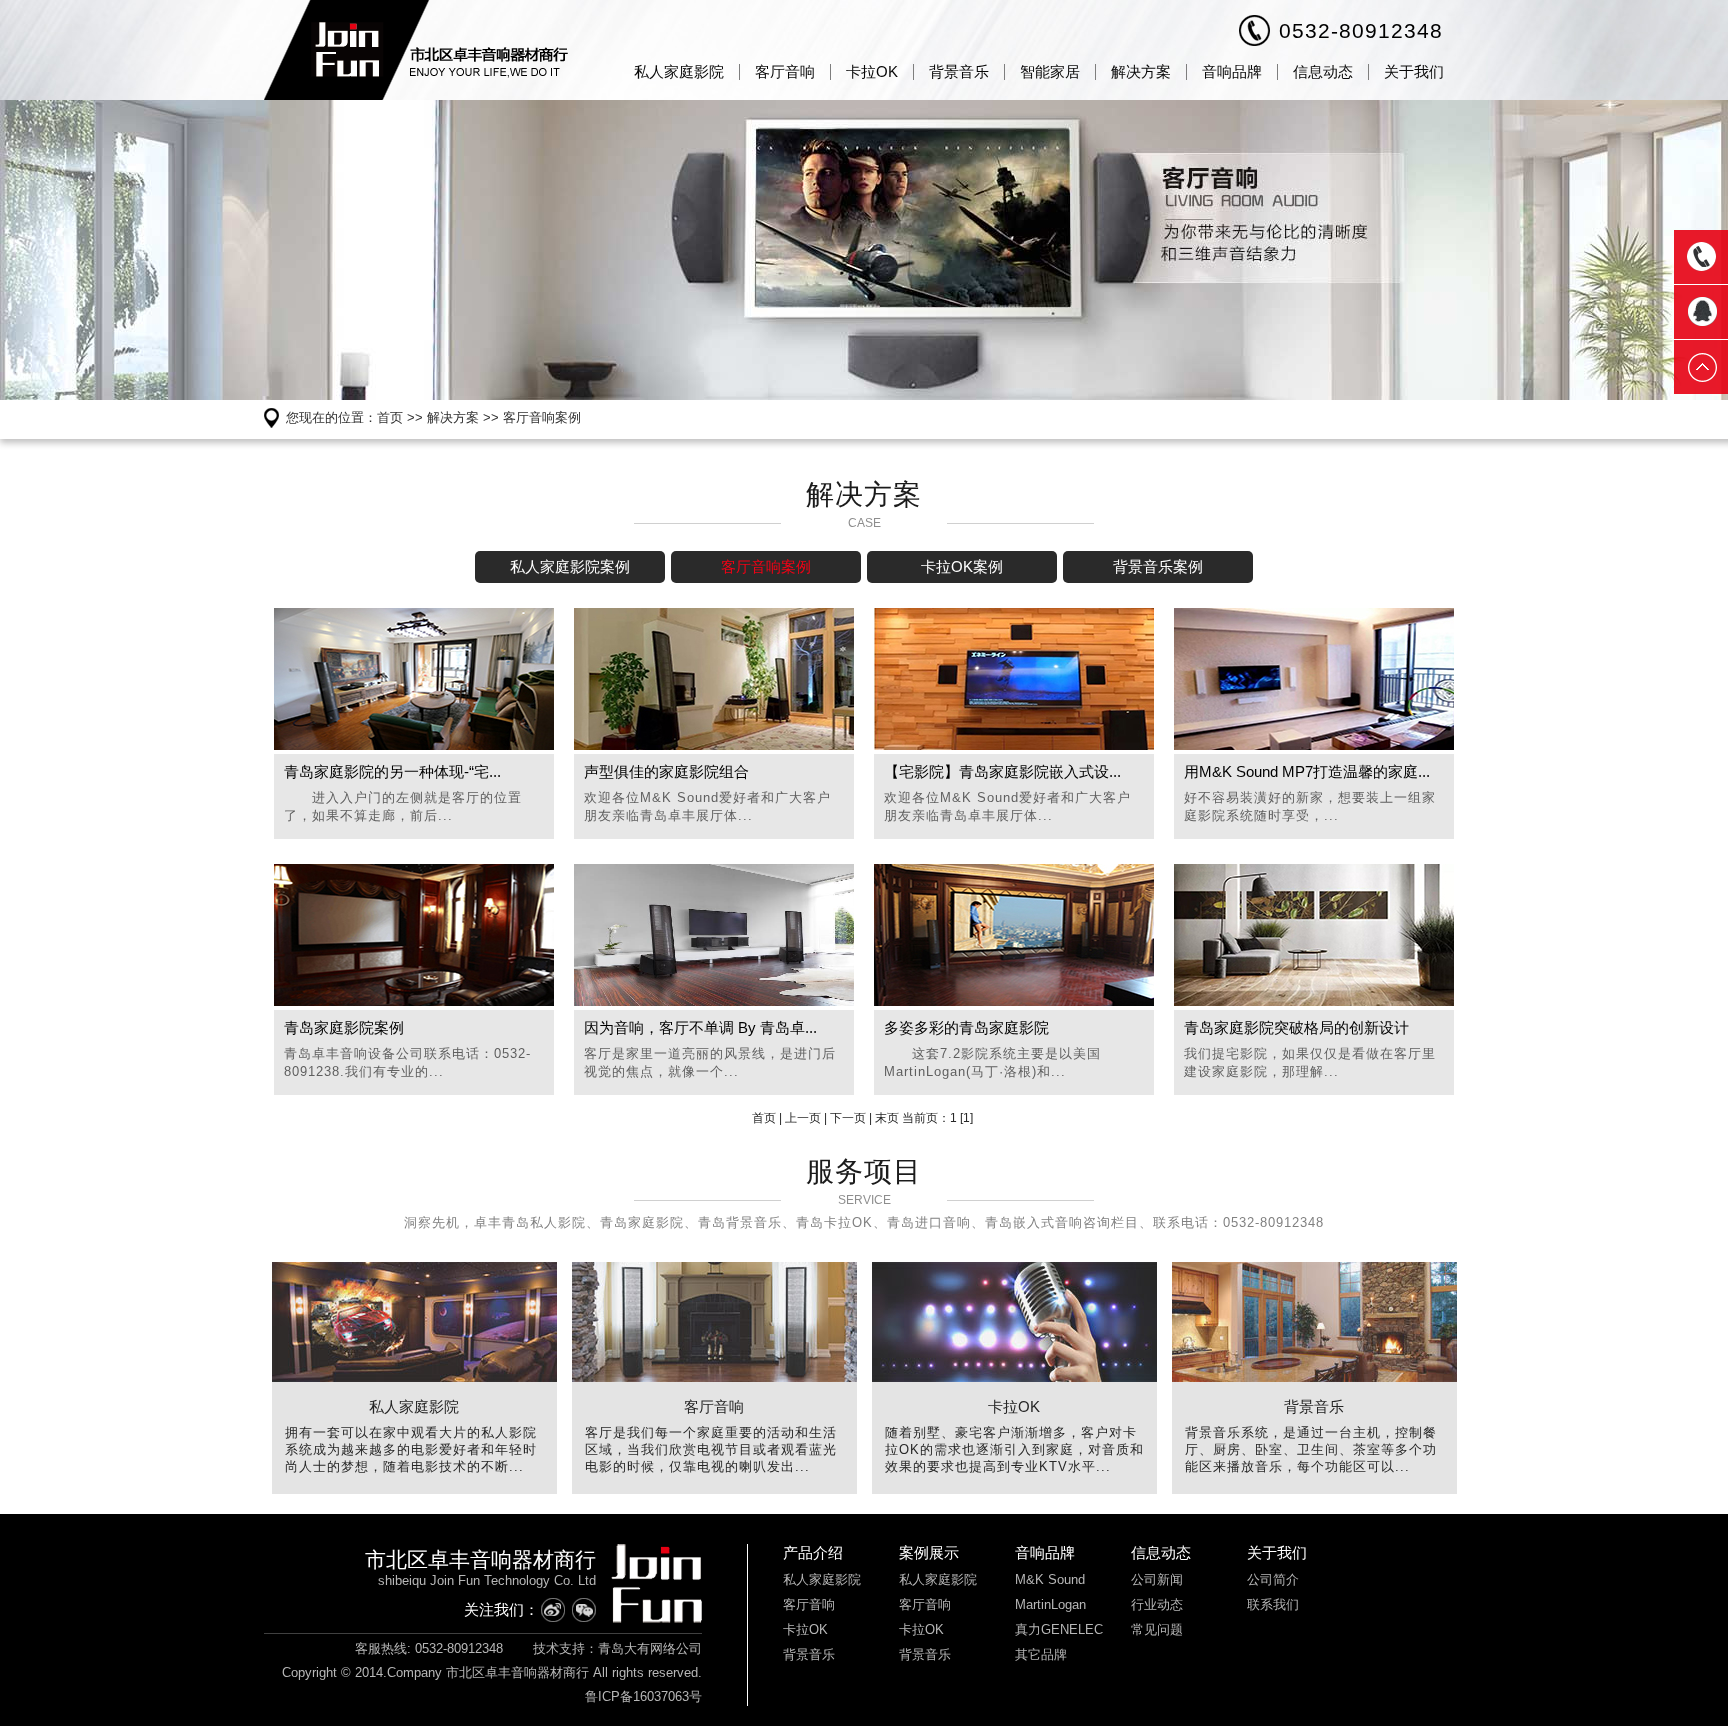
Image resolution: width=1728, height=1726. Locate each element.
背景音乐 (959, 71)
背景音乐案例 (1158, 566)
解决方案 (1141, 71)
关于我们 (1414, 71)
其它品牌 (1041, 1654)
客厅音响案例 (542, 417)
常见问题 (1157, 1629)
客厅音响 (785, 71)
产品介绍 (813, 1552)
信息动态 (1323, 71)
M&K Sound (1050, 1579)
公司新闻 (1157, 1579)
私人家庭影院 (679, 71)
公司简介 (1273, 1579)
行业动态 (1157, 1604)
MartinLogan (1050, 1604)
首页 (390, 417)
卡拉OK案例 (962, 566)
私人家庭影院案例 (570, 566)
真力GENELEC (1059, 1629)
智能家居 (1050, 71)
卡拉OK (872, 71)
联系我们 (1273, 1604)
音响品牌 (1232, 71)
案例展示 (929, 1552)
